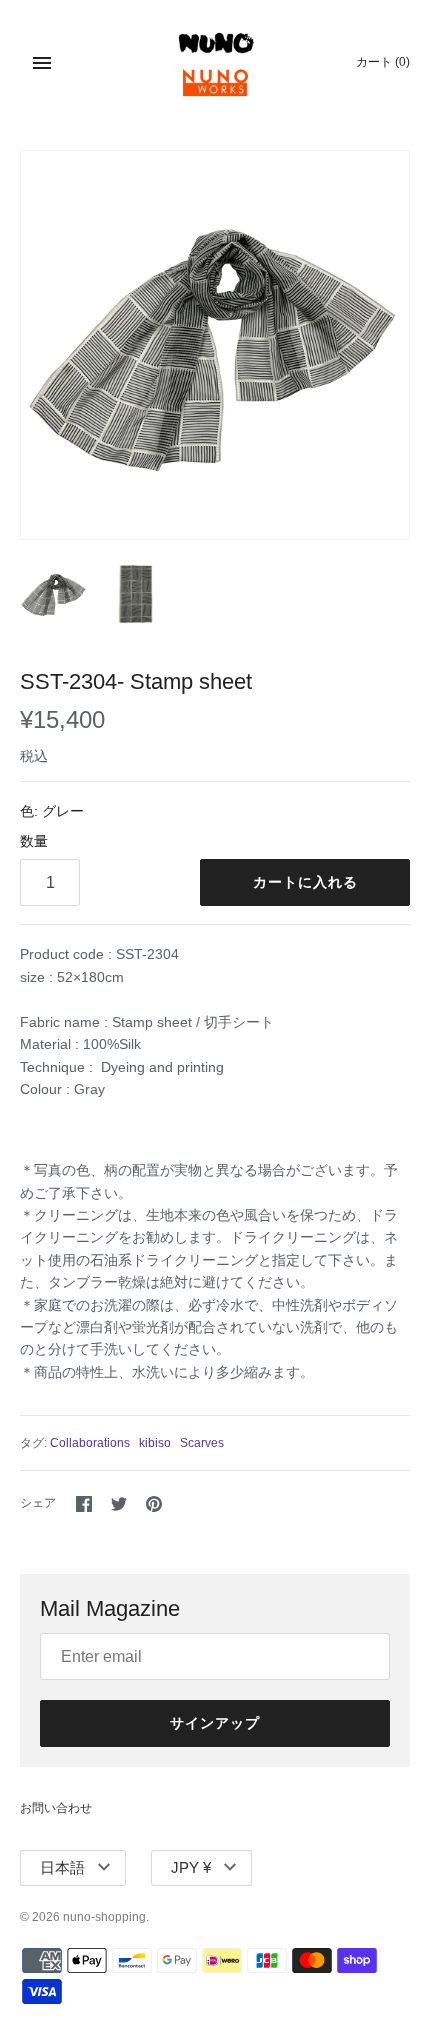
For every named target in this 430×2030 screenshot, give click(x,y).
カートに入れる (305, 882)
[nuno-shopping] (215, 62)
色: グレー (52, 811)
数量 (34, 841)
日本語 (62, 1867)
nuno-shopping (104, 1917)
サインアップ (215, 1723)
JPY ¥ (191, 1867)
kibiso (155, 1443)
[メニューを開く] (42, 63)
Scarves (202, 1443)
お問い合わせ (56, 1808)
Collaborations (90, 1443)
